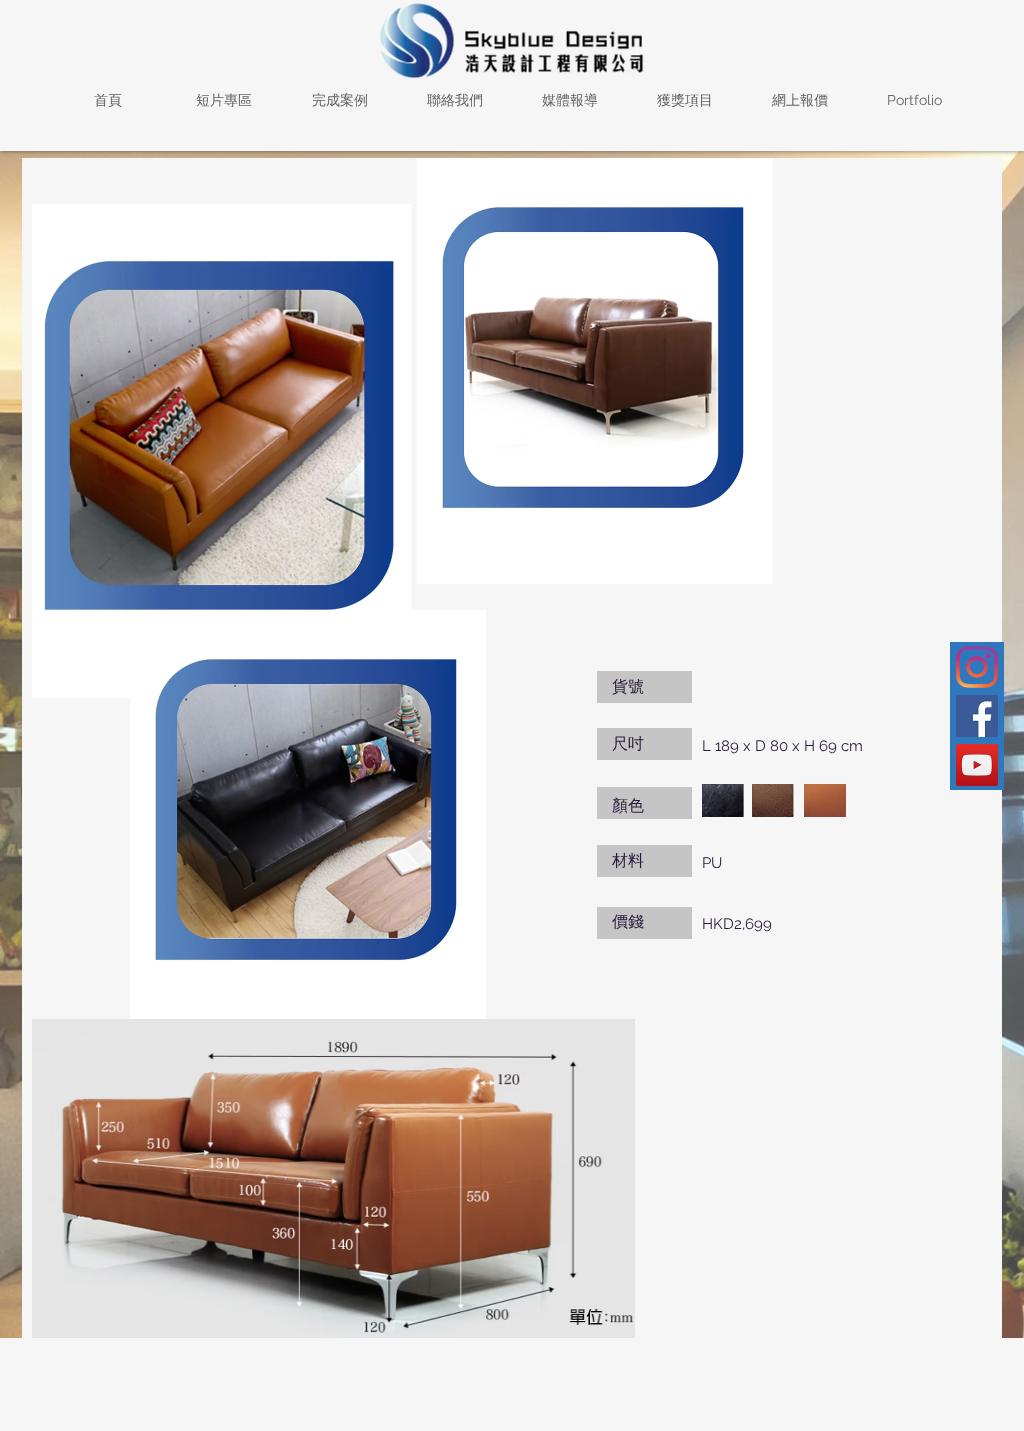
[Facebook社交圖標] (977, 716)
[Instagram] (977, 667)
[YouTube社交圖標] (977, 765)
